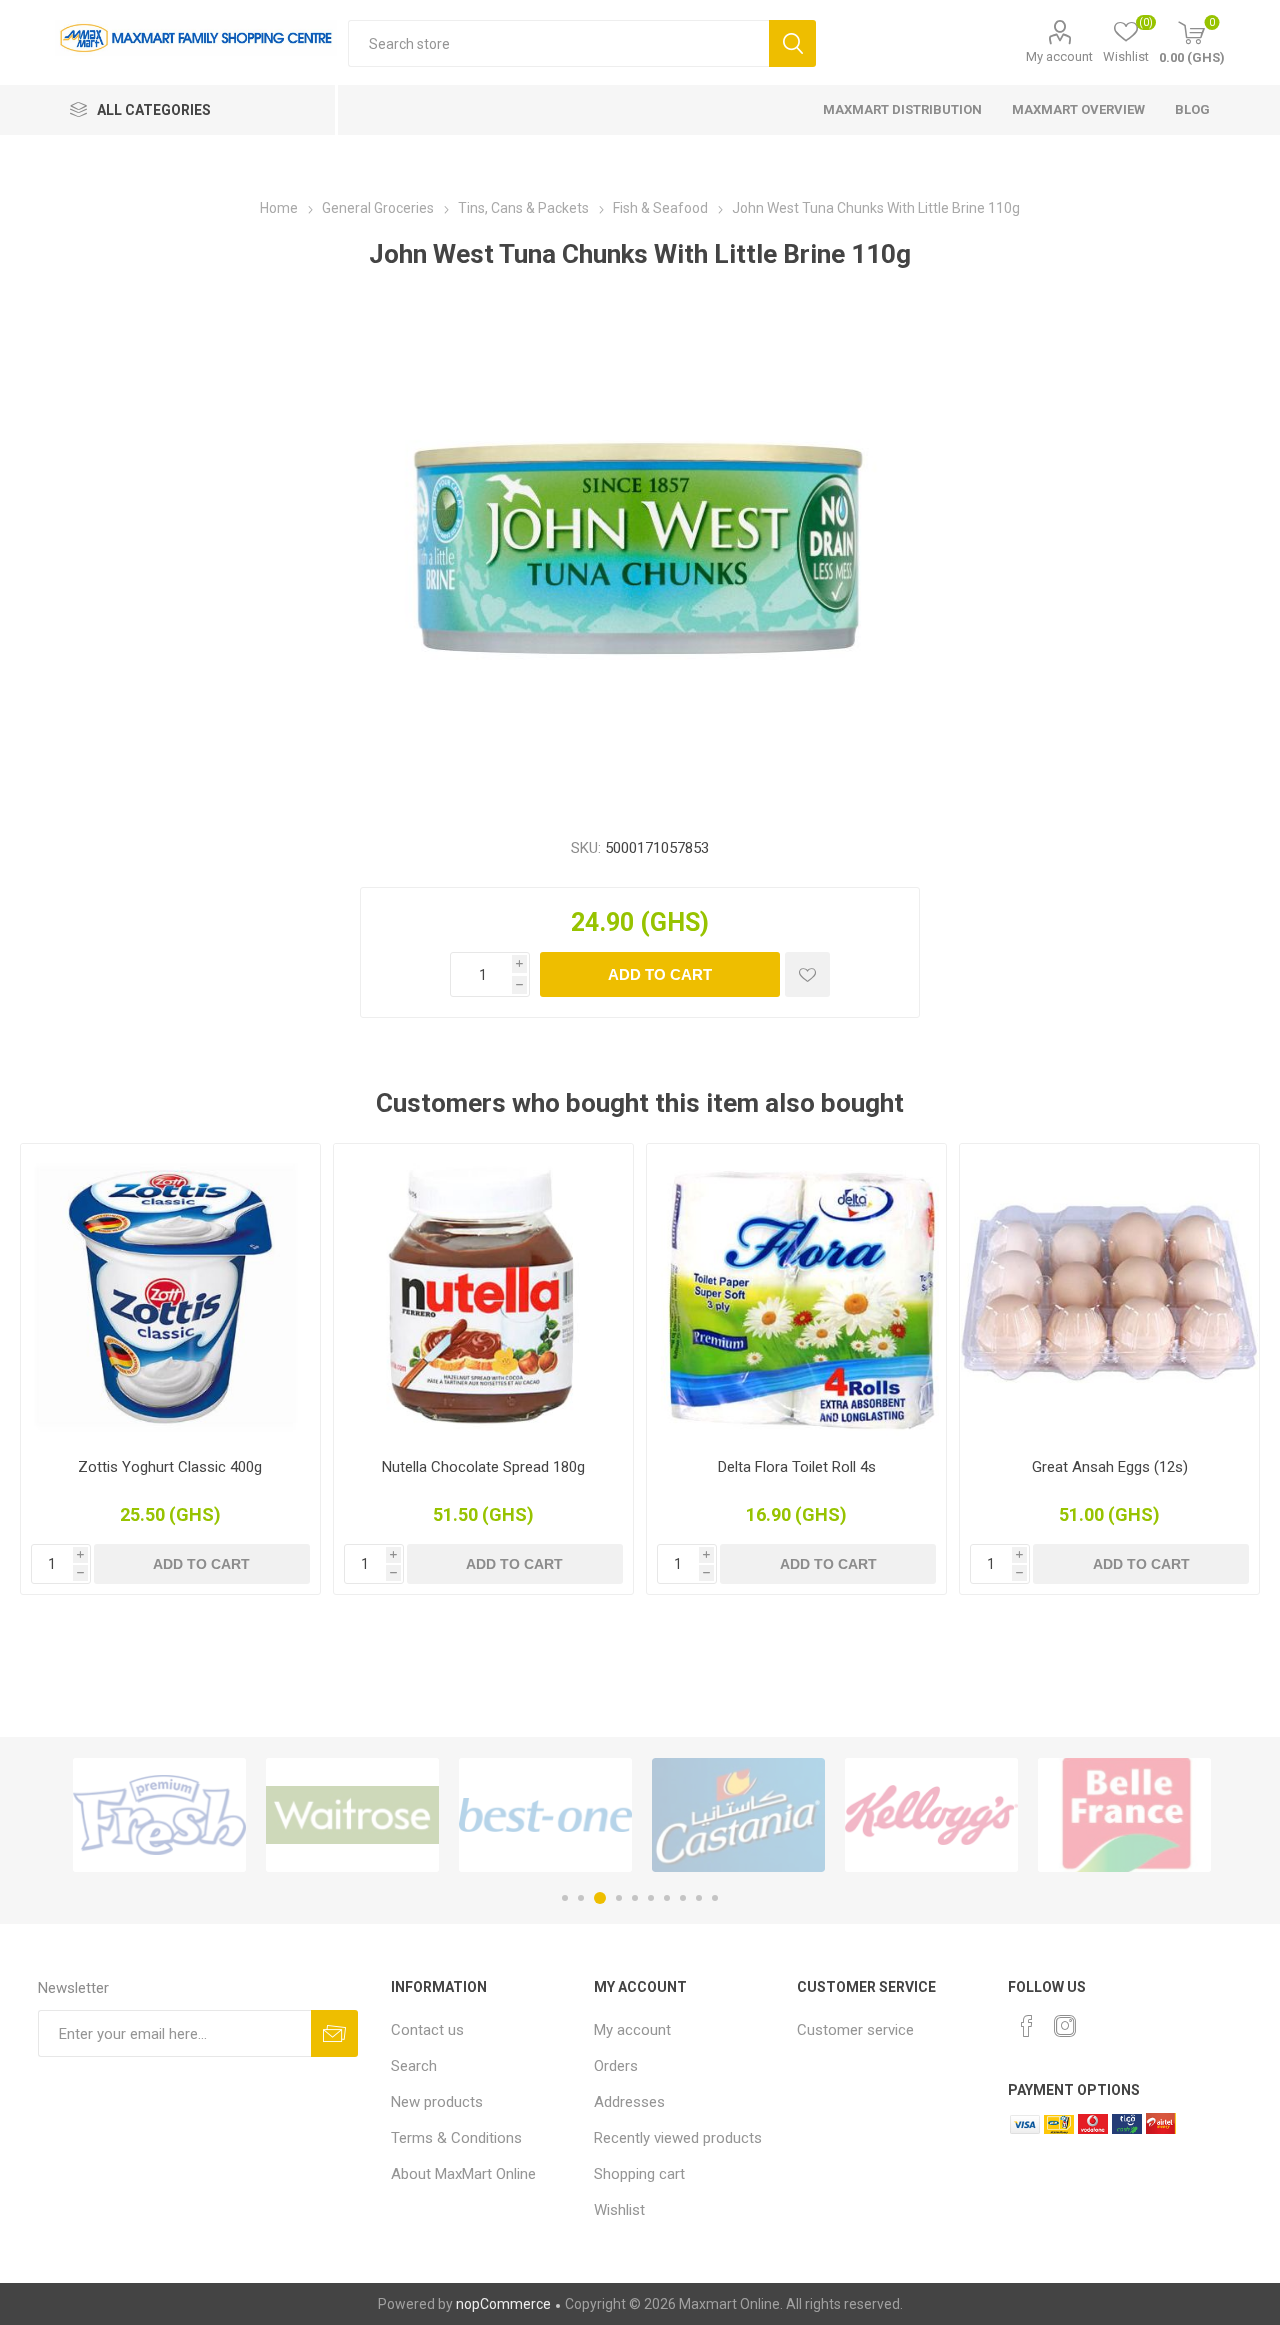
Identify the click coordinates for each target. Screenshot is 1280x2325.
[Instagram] (1065, 2026)
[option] (159, 1815)
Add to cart (660, 974)
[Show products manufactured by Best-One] (545, 1815)
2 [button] (581, 1898)
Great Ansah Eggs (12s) (1110, 1467)
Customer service (855, 2030)
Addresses (629, 2102)
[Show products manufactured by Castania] (738, 1815)
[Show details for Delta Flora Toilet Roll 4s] (796, 1293)
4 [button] (619, 1898)
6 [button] (651, 1898)
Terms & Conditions (456, 2138)
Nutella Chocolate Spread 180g (483, 1467)
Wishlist (619, 2210)
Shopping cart (639, 2174)
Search (792, 43)
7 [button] (667, 1898)
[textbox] (558, 43)
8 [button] (683, 1898)
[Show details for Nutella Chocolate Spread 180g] (483, 1293)
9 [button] (699, 1898)
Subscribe (334, 2033)
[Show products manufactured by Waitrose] (352, 1815)
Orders (616, 2066)
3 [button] (600, 1898)
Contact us (427, 2030)
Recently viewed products (678, 2138)
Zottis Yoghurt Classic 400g (170, 1467)
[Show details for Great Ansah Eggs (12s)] (1109, 1293)
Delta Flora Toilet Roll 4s (797, 1467)
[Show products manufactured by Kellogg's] (931, 1815)
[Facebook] (1027, 2026)
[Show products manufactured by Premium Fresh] (159, 1815)
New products (437, 2102)
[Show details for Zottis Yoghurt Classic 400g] (170, 1293)
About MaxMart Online (463, 2174)
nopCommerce (503, 2304)
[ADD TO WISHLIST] (807, 974)
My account (1059, 56)
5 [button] (635, 1898)
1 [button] (565, 1898)
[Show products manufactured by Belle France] (1124, 1815)
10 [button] (715, 1898)
